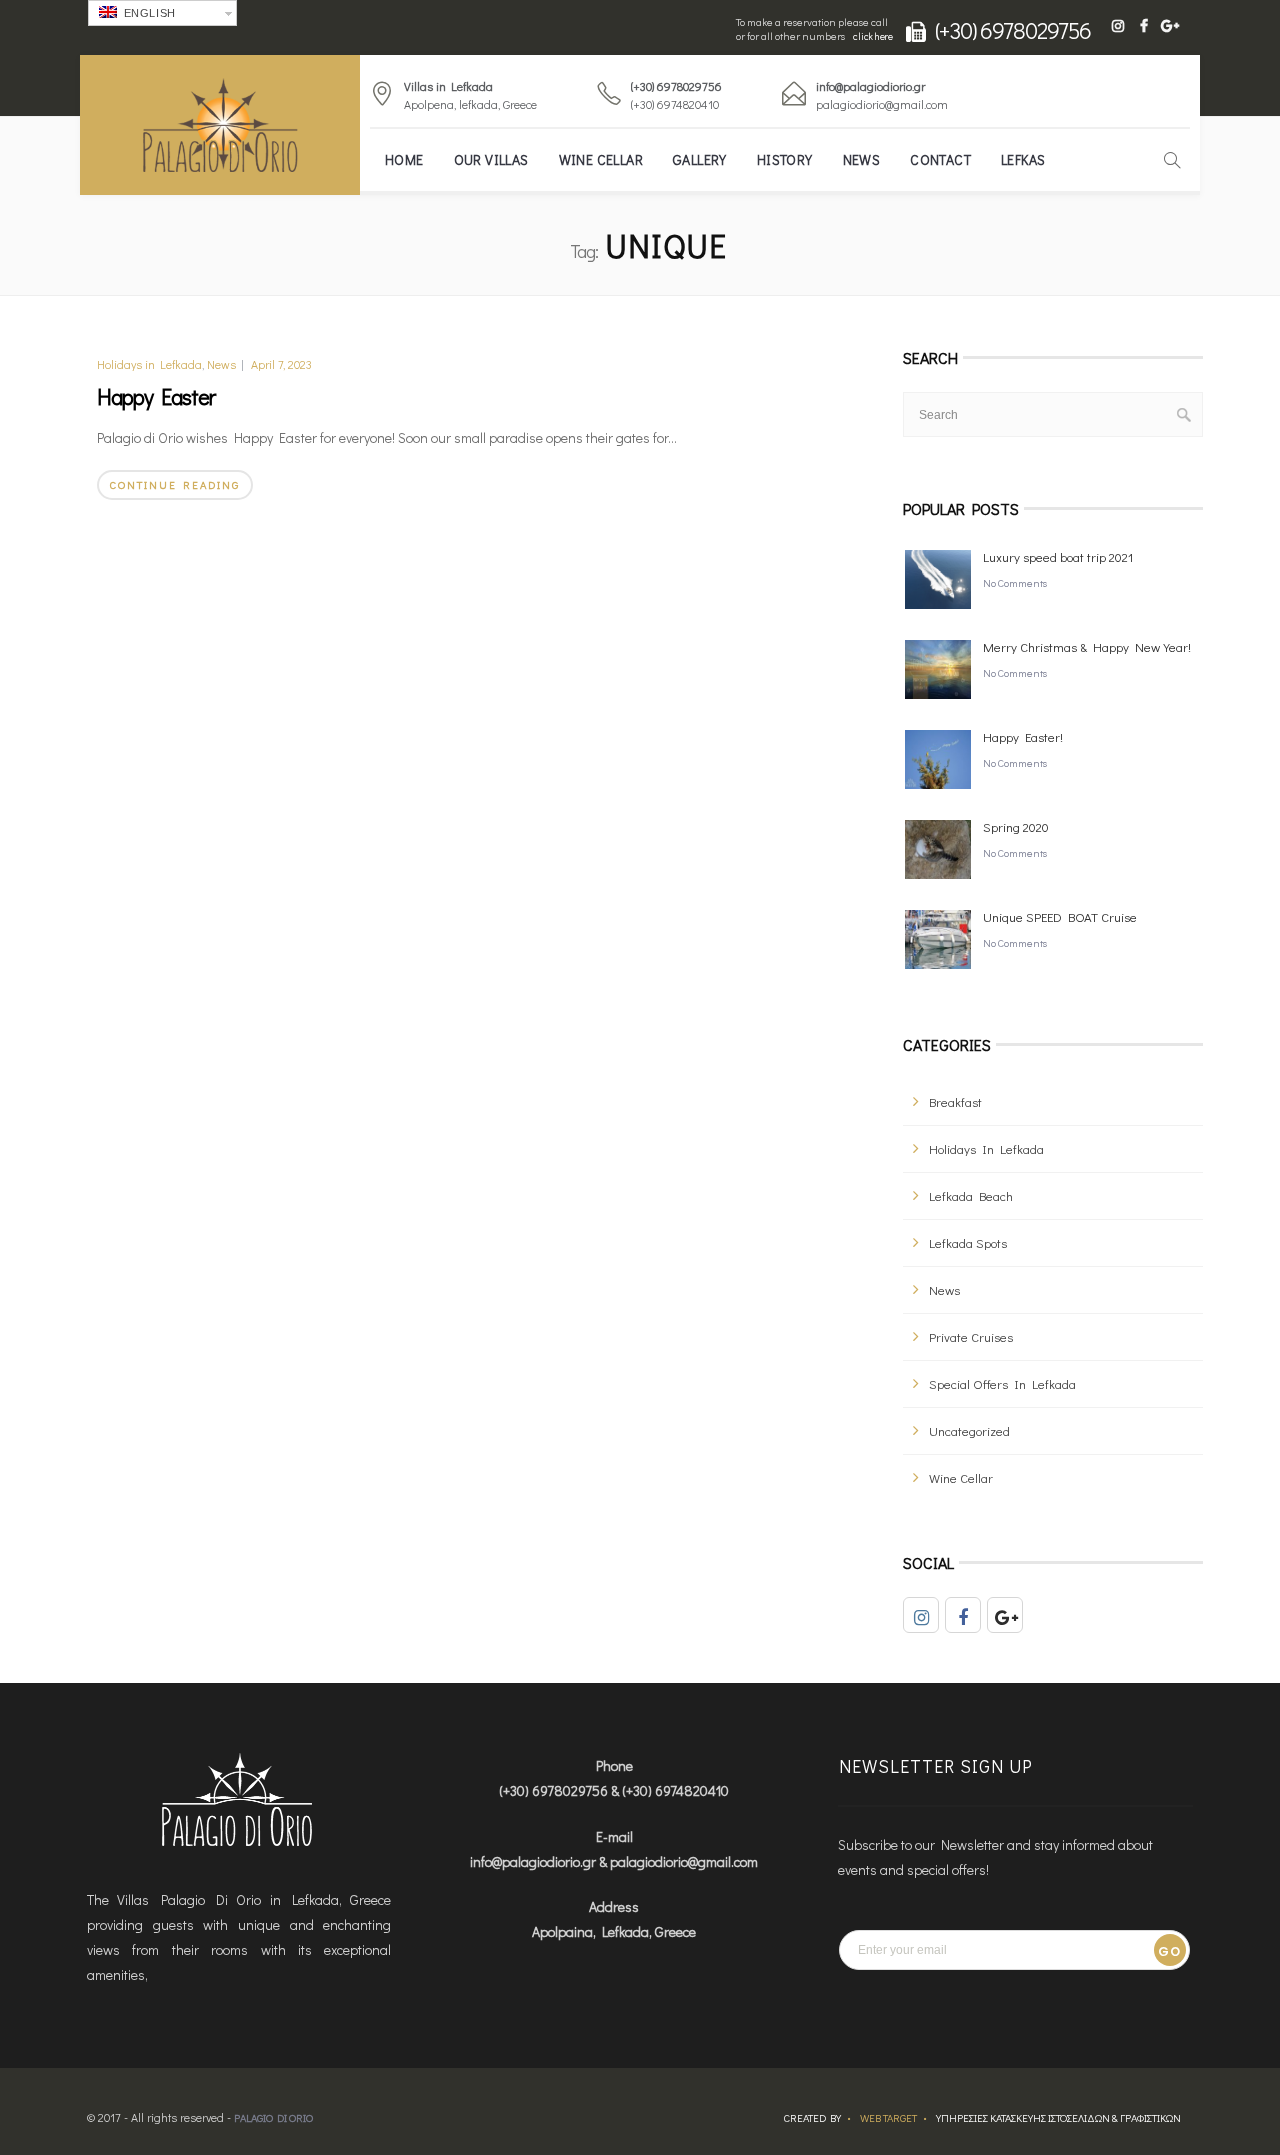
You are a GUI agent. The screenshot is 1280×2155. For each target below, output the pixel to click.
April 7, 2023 (281, 364)
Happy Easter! (1023, 736)
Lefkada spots (968, 1242)
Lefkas (1023, 159)
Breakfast (955, 1101)
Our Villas (491, 159)
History (785, 159)
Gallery (700, 159)
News (862, 159)
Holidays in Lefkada (149, 364)
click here (873, 36)
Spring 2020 (1016, 826)
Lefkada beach (971, 1195)
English (148, 13)
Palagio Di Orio (273, 2117)
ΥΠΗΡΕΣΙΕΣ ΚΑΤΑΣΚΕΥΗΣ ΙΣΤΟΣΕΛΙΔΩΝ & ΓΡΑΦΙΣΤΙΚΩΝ (1058, 2117)
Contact (940, 159)
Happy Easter (156, 396)
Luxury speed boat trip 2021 (1058, 556)
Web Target (888, 2117)
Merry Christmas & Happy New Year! (1087, 646)
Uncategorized (969, 1430)
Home (404, 159)
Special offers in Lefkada (1002, 1383)
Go (1169, 1951)
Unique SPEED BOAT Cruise (1060, 916)
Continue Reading (175, 484)
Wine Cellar (601, 159)
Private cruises (971, 1336)
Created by (812, 2117)
